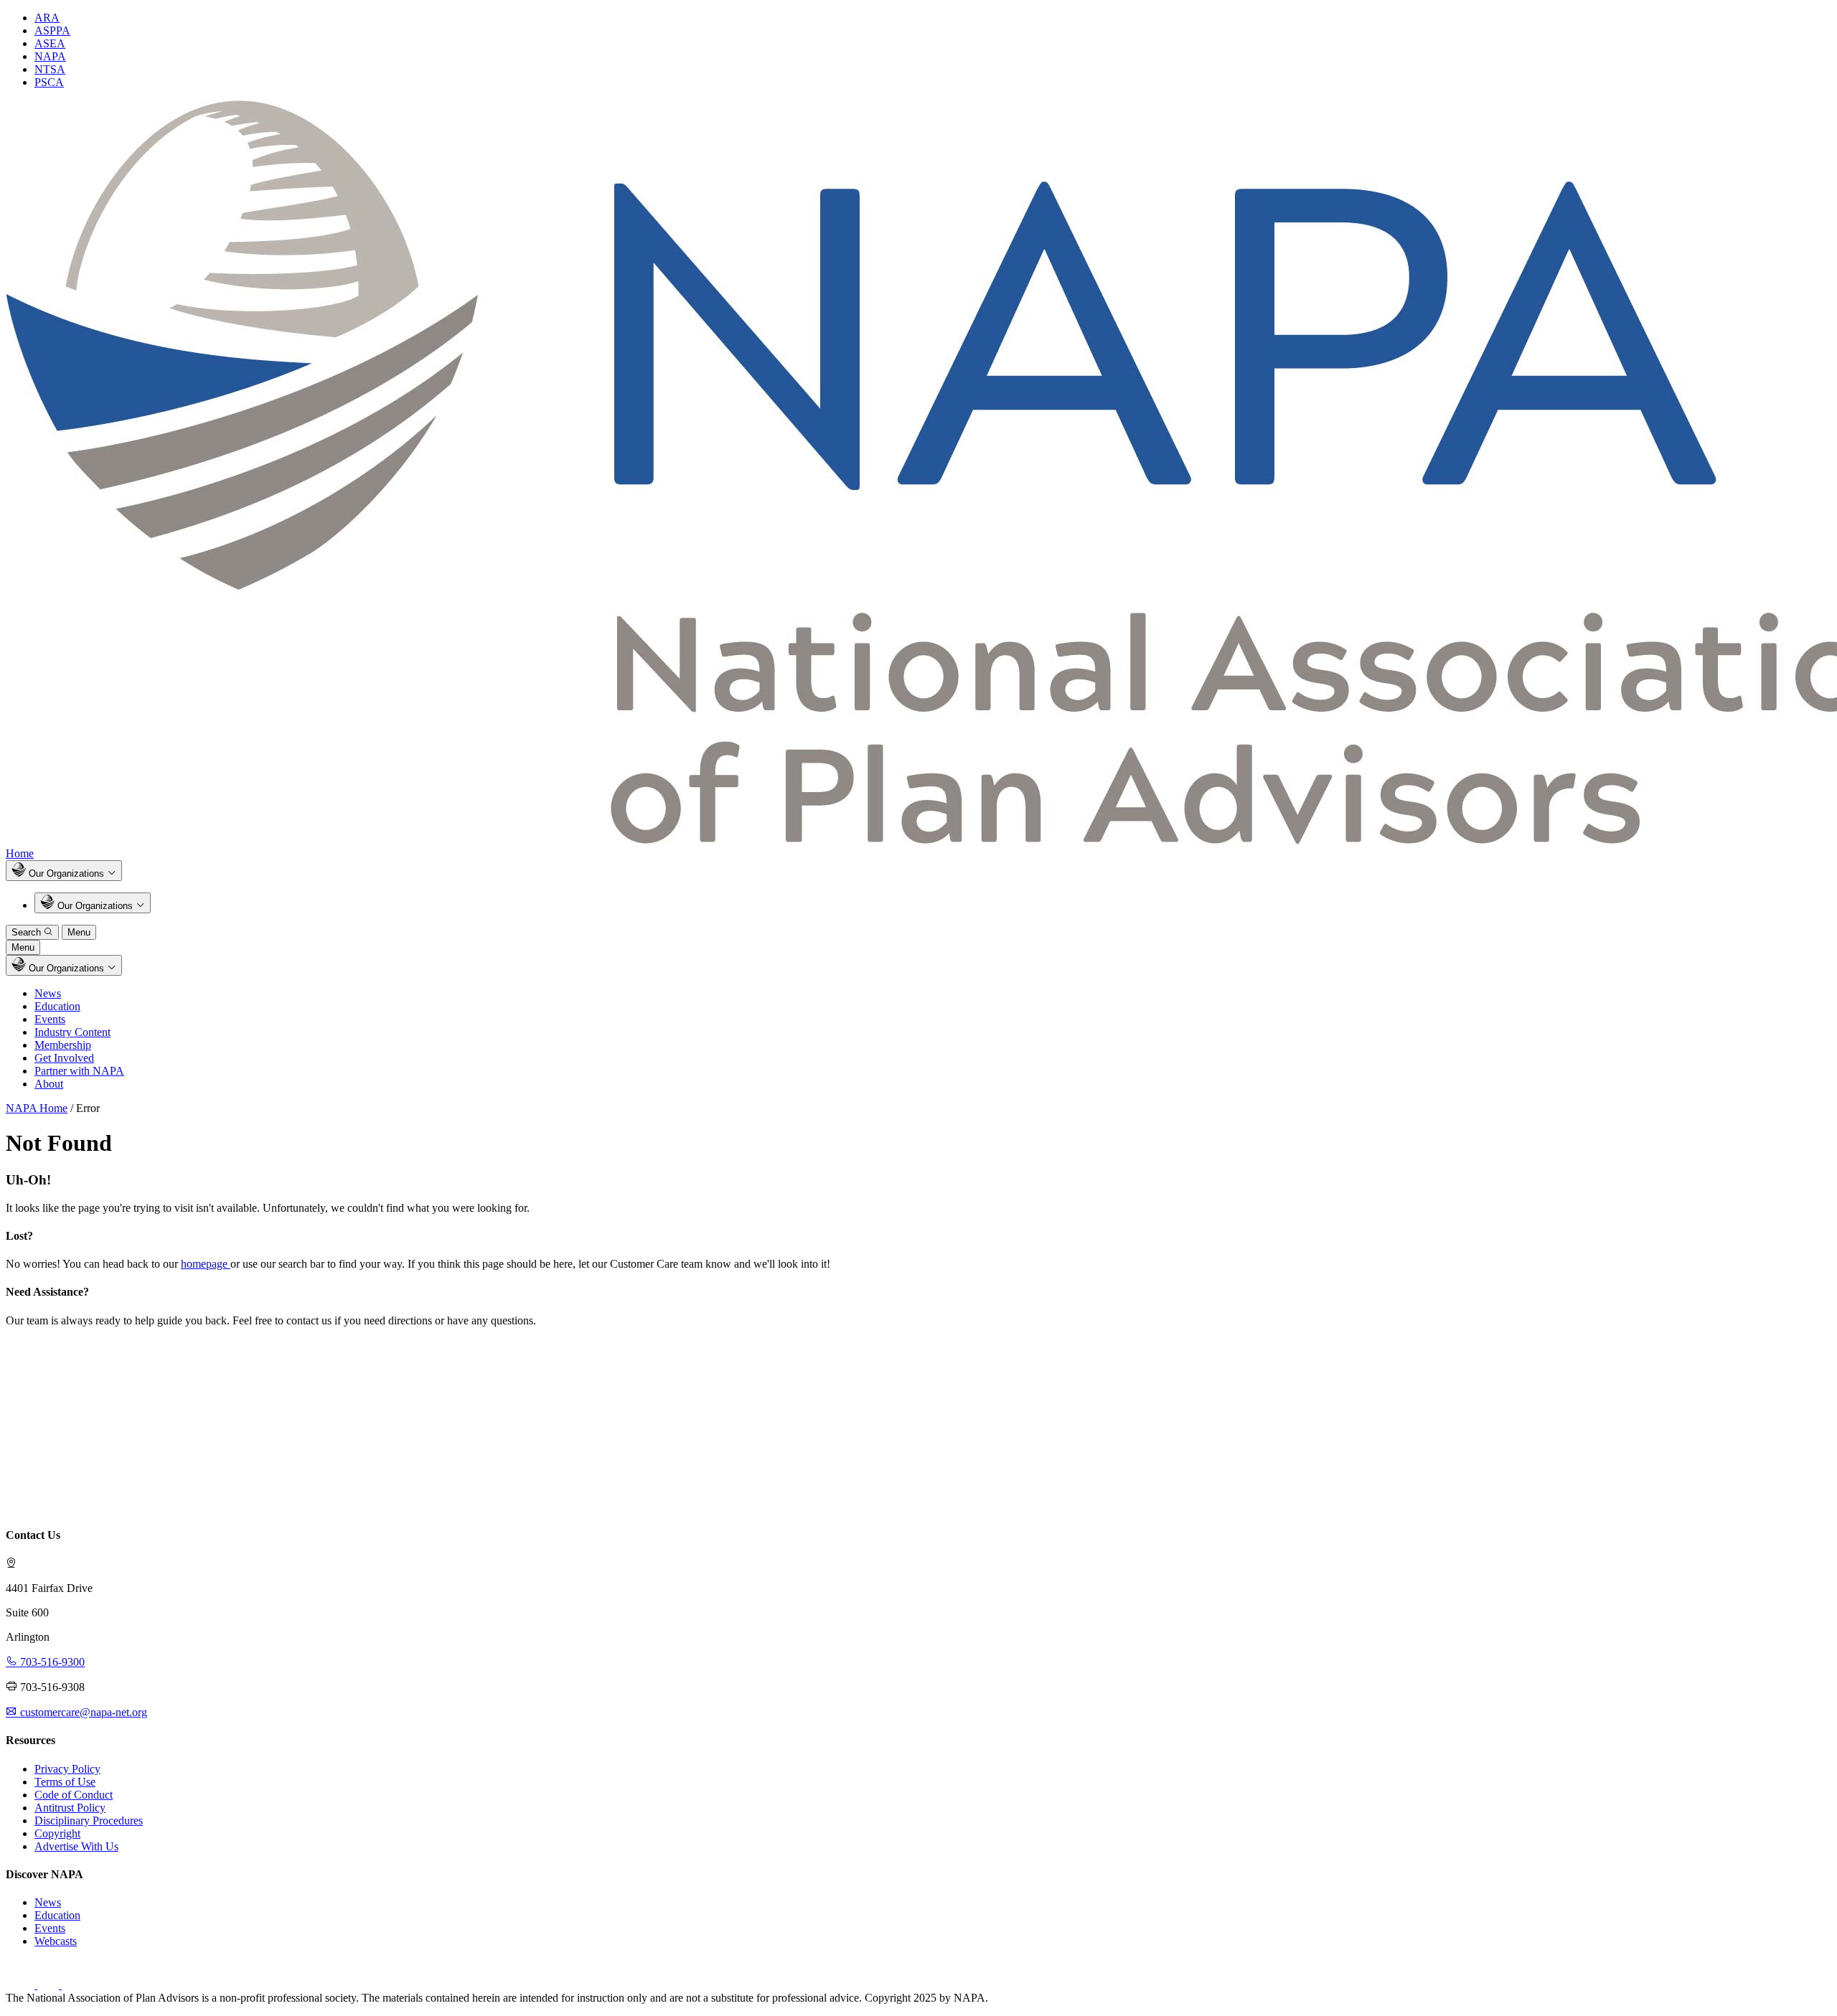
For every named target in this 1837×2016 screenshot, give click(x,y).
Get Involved (64, 1058)
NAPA (50, 56)
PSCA (49, 82)
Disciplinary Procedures (89, 1820)
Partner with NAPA (79, 1071)
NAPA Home (37, 1108)
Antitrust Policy (70, 1808)
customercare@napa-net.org (82, 1712)
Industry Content (72, 1032)
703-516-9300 (51, 1662)
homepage (206, 1264)
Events (50, 1019)
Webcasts (56, 1941)
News (48, 993)
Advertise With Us (76, 1846)
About (49, 1084)
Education (57, 1006)
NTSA (50, 69)
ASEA (50, 43)
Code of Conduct (74, 1795)
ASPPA (52, 30)
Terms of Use (65, 1782)
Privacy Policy (67, 1769)
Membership (63, 1045)
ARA (47, 18)
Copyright (57, 1833)
